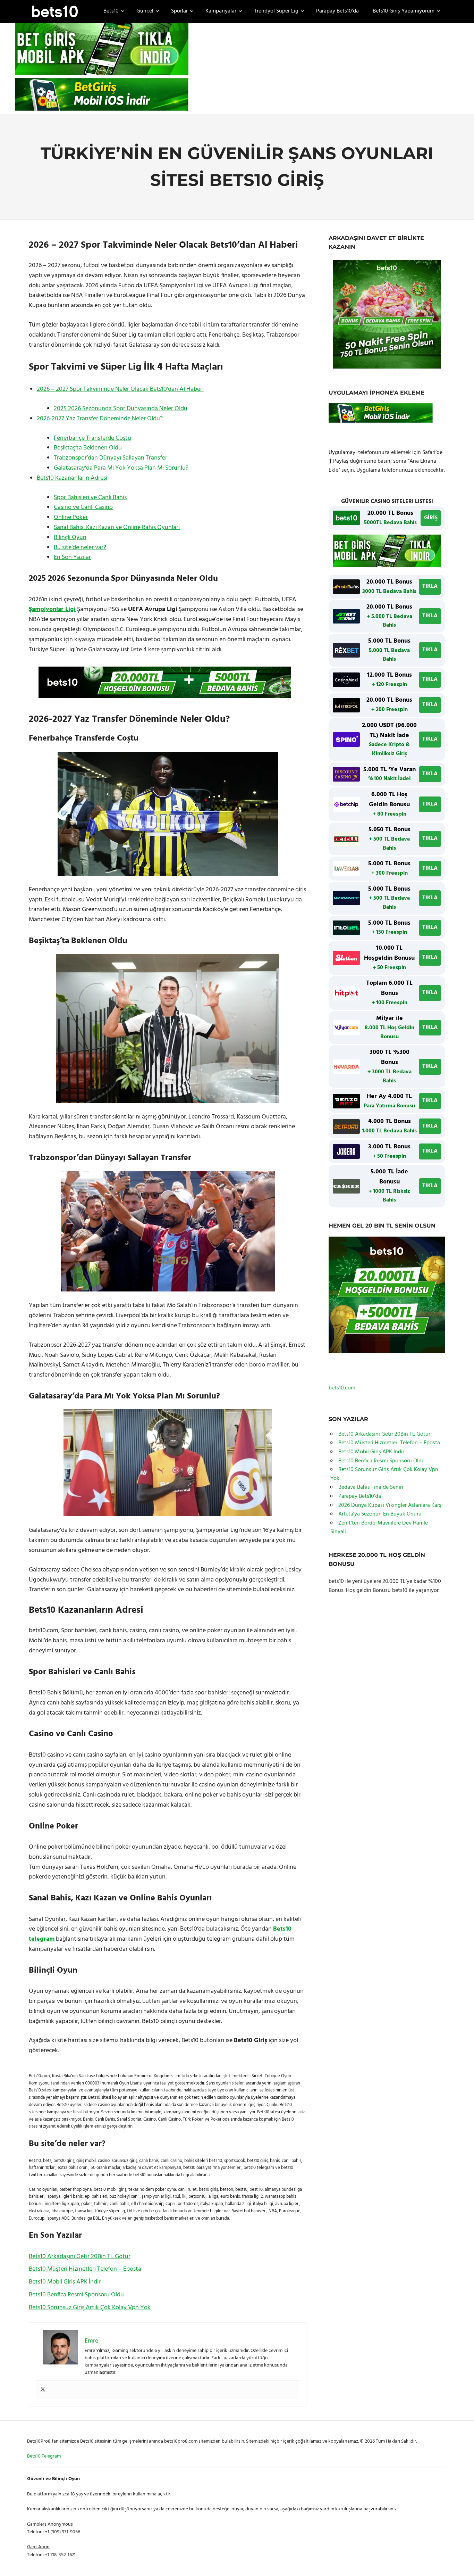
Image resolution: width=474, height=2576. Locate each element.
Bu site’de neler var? (80, 548)
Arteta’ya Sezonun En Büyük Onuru (380, 1514)
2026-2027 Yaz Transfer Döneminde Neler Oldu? (100, 419)
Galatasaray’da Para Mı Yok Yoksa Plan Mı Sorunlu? (121, 468)
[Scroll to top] (460, 2562)
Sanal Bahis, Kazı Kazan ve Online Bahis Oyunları (117, 527)
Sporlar (179, 11)
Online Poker (71, 517)
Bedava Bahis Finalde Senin (371, 1487)
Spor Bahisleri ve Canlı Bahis (90, 498)
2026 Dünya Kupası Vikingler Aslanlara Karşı (391, 1505)
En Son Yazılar (72, 557)
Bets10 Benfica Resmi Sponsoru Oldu (76, 2295)
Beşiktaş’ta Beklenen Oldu (88, 448)
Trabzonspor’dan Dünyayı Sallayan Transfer (111, 458)
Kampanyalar (221, 11)
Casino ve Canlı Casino (83, 507)
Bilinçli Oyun (70, 538)
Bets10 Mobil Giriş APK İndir (65, 2282)
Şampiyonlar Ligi (52, 609)
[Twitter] (43, 2390)
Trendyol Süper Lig (276, 11)
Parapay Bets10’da (337, 11)
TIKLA (430, 586)
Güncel (145, 11)
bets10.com (342, 1388)
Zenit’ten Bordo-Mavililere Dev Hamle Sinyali (379, 1528)
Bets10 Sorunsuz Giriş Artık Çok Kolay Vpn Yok (90, 2308)
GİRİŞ (431, 518)
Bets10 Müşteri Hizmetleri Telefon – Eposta (85, 2269)
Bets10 (111, 11)
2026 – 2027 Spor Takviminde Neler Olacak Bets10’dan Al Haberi (120, 389)
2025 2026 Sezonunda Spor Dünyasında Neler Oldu (121, 409)
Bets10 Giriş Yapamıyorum (404, 11)
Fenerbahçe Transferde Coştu (92, 438)
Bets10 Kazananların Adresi (72, 478)
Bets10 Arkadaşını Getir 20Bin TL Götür (80, 2257)
